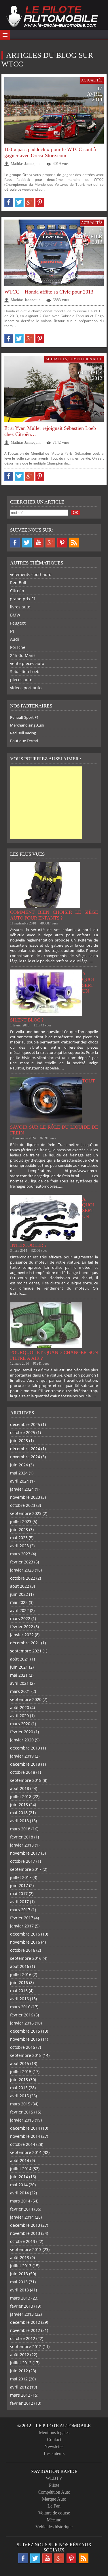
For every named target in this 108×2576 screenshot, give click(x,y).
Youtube (39, 543)
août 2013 (20, 2258)
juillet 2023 (21, 1521)
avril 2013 (19, 2290)
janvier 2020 (22, 1740)
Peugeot (18, 623)
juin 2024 (19, 1465)
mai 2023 (19, 1538)
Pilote (54, 2485)
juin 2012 (19, 2371)
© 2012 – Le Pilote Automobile (54, 2426)
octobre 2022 (23, 1578)
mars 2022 (20, 1618)
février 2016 (22, 2015)
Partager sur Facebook (9, 202)
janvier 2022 (22, 1635)
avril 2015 (19, 2096)
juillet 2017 (21, 1877)
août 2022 (20, 1586)
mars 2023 (20, 1554)
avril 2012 (19, 2387)
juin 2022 (19, 1594)
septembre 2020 (26, 1699)
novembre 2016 (25, 1942)
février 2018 (22, 1837)
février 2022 (22, 1627)
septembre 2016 (26, 1958)
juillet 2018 (21, 1796)
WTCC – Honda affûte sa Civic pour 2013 (49, 292)
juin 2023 (19, 1530)
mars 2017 (20, 1910)
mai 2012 (19, 2379)
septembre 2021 (26, 1651)
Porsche (18, 647)
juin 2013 (19, 2274)
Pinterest (62, 543)
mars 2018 (20, 1829)
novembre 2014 (25, 2136)
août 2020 (20, 1707)
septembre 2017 (26, 1869)
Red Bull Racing (23, 733)
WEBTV (54, 2478)
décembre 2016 (25, 1934)
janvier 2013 (22, 2314)
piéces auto (21, 680)
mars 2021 (20, 1691)
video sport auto (26, 688)
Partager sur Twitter (19, 202)
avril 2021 (19, 1683)
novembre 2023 (25, 1497)
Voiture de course (54, 2513)
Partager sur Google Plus (30, 202)
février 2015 (22, 2112)
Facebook (15, 543)
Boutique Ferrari (24, 741)
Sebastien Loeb (25, 672)
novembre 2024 (25, 1457)
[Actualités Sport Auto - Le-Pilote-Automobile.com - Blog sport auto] (52, 17)
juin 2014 (19, 2177)
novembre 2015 (25, 2039)
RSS (74, 543)
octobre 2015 (23, 2047)
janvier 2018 (22, 1845)
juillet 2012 (21, 2363)
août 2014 (20, 2160)
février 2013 (22, 2306)
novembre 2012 (25, 2330)
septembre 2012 (26, 2346)
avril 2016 (19, 1999)
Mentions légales (54, 2433)
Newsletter (54, 2446)
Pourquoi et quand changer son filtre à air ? (54, 1355)
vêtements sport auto (31, 574)
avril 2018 (19, 1821)
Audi (15, 639)
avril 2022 (19, 1610)
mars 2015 (20, 2104)
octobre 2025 (23, 1432)
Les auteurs (54, 2453)
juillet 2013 (21, 2266)
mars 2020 (20, 1724)
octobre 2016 (23, 1950)
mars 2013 (20, 2298)
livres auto (20, 607)
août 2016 (20, 1966)
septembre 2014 (26, 2152)
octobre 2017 (23, 1861)
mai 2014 (19, 2185)
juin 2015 (19, 2080)
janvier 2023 (22, 1570)
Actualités (92, 80)
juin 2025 (19, 1441)
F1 (12, 631)
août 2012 (20, 2355)
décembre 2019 (25, 1748)
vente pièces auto (27, 663)
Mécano (54, 2520)
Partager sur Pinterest (40, 202)
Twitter (27, 543)
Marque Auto (54, 2499)
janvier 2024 (22, 1489)
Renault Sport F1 (24, 717)
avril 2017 (19, 1902)
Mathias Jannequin (26, 164)
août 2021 (20, 1659)
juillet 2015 (21, 2071)
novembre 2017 (25, 1853)
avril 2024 (19, 1481)
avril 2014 (19, 2193)
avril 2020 (19, 1716)
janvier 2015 (22, 2120)
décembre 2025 (25, 1424)
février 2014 (22, 2209)
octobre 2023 (23, 1505)
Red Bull (18, 583)
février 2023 (22, 1562)
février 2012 (22, 2403)
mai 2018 (19, 1813)
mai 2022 (19, 1602)
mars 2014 (20, 2201)
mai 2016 (19, 1991)
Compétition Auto (86, 359)
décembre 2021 (25, 1643)
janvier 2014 (22, 2217)
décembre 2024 (25, 1449)
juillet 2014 (21, 2169)
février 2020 (22, 1732)
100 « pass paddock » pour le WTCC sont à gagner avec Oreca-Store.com (50, 152)
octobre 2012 (23, 2338)
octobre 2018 (23, 1772)
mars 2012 (20, 2395)
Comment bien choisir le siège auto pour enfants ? (54, 915)
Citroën (17, 591)
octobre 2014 (23, 2144)
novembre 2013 (25, 2233)
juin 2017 (19, 1885)
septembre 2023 (26, 1513)
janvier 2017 (22, 1926)
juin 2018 (19, 1805)
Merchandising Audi (27, 725)
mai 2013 (19, 2282)
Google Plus (50, 543)
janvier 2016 (22, 2023)
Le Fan (54, 2506)
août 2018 (20, 1788)
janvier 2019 (22, 1756)
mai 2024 (19, 1473)
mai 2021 (19, 1675)
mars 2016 (20, 2007)
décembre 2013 (25, 2225)
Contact (54, 2440)
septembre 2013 (26, 2249)
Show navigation (5, 35)
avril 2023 (19, 1546)
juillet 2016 (21, 1974)
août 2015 (20, 2063)
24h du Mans (23, 655)
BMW (15, 615)
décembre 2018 (25, 1764)
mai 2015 (19, 2088)
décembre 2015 (25, 2031)
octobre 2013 (23, 2241)
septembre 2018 (26, 1780)
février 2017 (22, 1918)
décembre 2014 (25, 2128)
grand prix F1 (23, 599)
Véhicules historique (54, 2527)
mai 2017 (19, 1894)
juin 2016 (19, 1982)
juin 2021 (19, 1667)
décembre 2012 (25, 2322)
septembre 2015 (26, 2055)
